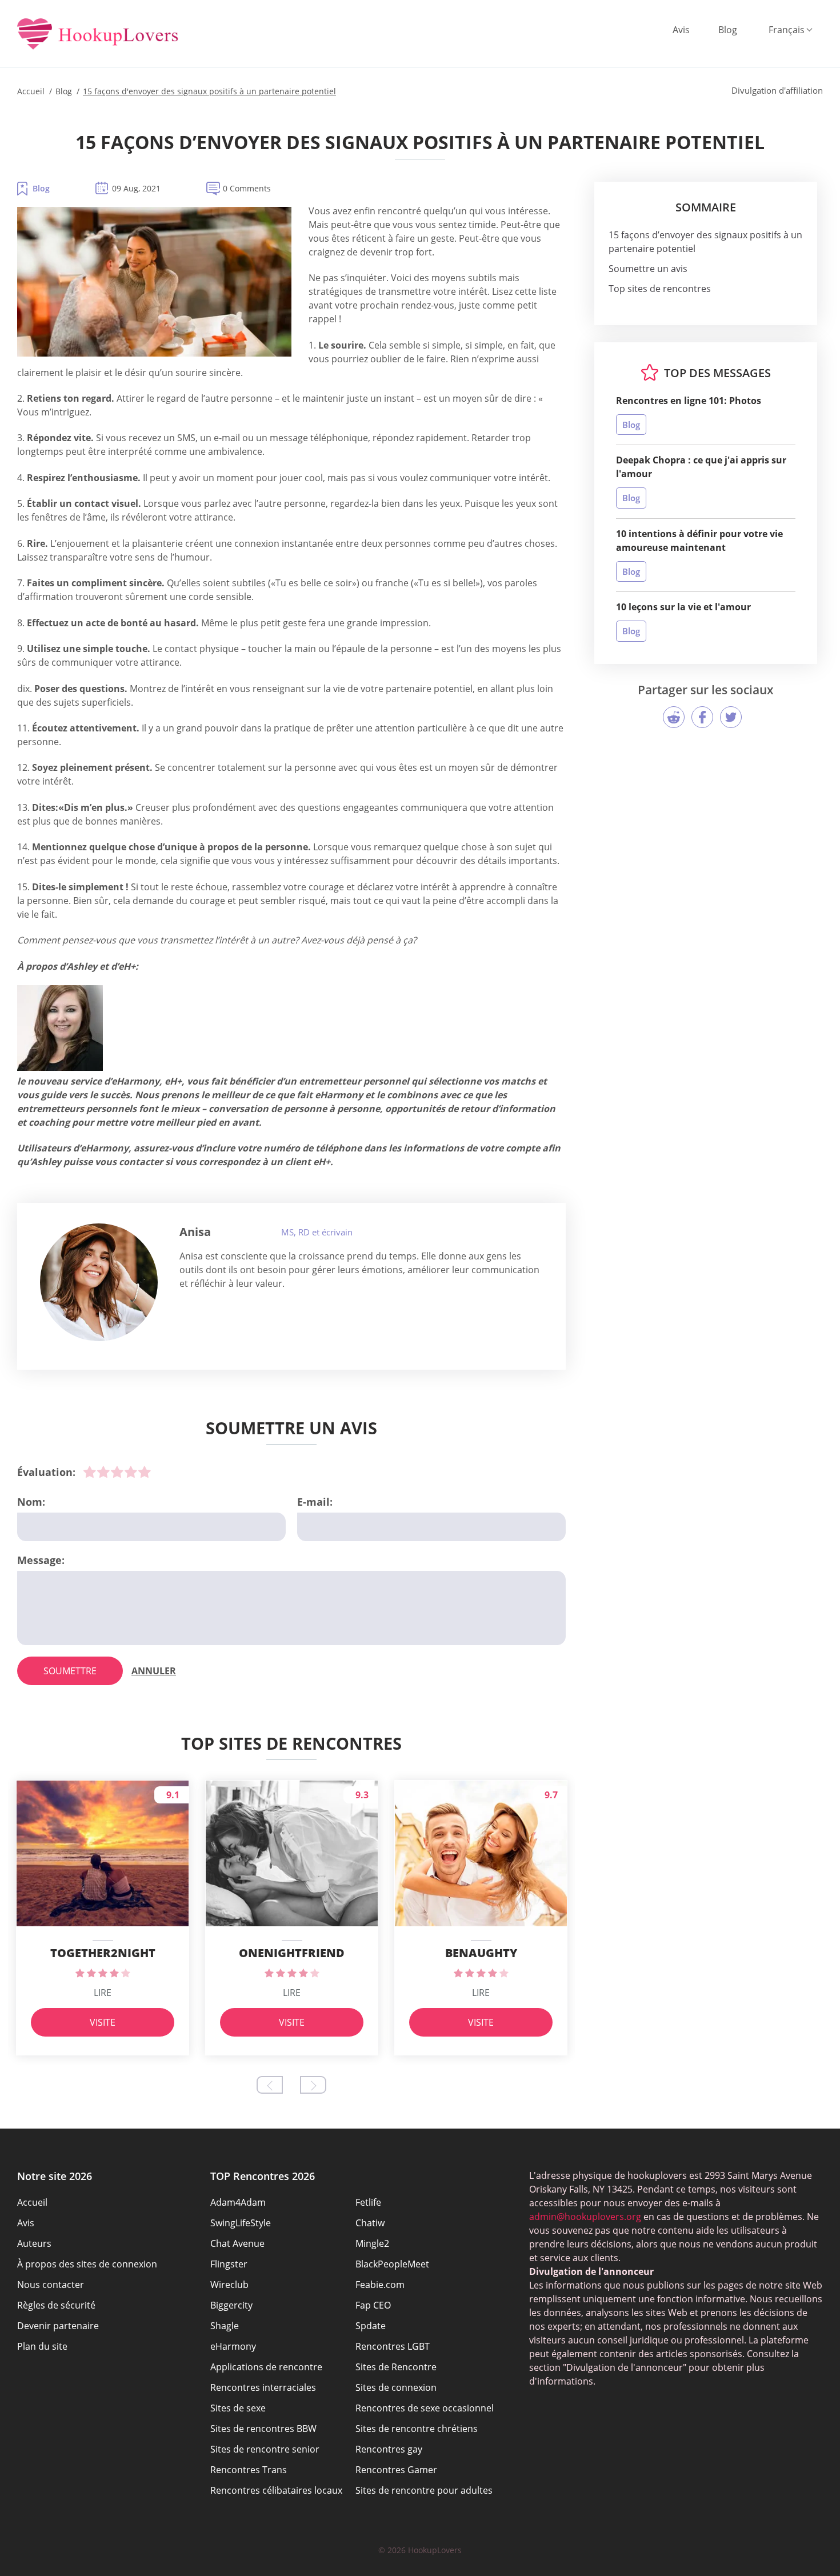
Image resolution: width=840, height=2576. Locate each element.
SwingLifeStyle (241, 2223)
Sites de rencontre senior (265, 2449)
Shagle (225, 2326)
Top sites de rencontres (660, 289)
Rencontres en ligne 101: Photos (689, 401)
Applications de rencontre (266, 2367)
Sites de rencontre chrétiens (417, 2429)
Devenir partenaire (58, 2326)
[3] (117, 1472)
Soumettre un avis (648, 269)
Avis (681, 30)
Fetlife (368, 2202)
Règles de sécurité (56, 2305)
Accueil (32, 2202)
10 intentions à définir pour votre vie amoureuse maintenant (699, 541)
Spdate (371, 2326)
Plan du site (42, 2346)
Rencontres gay (389, 2449)
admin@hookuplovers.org (585, 2217)
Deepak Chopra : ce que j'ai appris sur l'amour (701, 467)
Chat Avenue (237, 2243)
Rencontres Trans (249, 2470)
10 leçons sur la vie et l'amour (683, 607)
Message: (41, 1560)
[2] (103, 1472)
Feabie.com (380, 2285)
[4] (131, 1472)
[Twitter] (731, 717)
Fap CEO (373, 2305)
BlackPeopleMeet (392, 2264)
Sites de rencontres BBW (263, 2429)
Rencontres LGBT (393, 2346)
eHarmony (233, 2346)
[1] (90, 1472)
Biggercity (231, 2305)
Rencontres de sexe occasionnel (425, 2408)
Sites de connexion (396, 2387)
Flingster (229, 2264)
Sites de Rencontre (396, 2367)
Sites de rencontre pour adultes (424, 2490)
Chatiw (370, 2223)
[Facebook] (702, 717)
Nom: (31, 1502)
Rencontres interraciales (263, 2387)
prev (270, 2085)
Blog (728, 30)
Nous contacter (51, 2285)
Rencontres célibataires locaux (276, 2490)
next (313, 2085)
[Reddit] (674, 717)
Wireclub (229, 2285)
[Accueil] (98, 35)
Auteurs (34, 2243)
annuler (154, 1671)
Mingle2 (372, 2243)
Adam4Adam (238, 2202)
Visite (103, 2022)
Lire (103, 1993)
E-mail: (315, 1502)
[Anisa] (99, 1282)
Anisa (195, 1232)
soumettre (70, 1671)
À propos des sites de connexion (87, 2264)
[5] (145, 1472)
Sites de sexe (238, 2408)
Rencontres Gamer (396, 2470)
